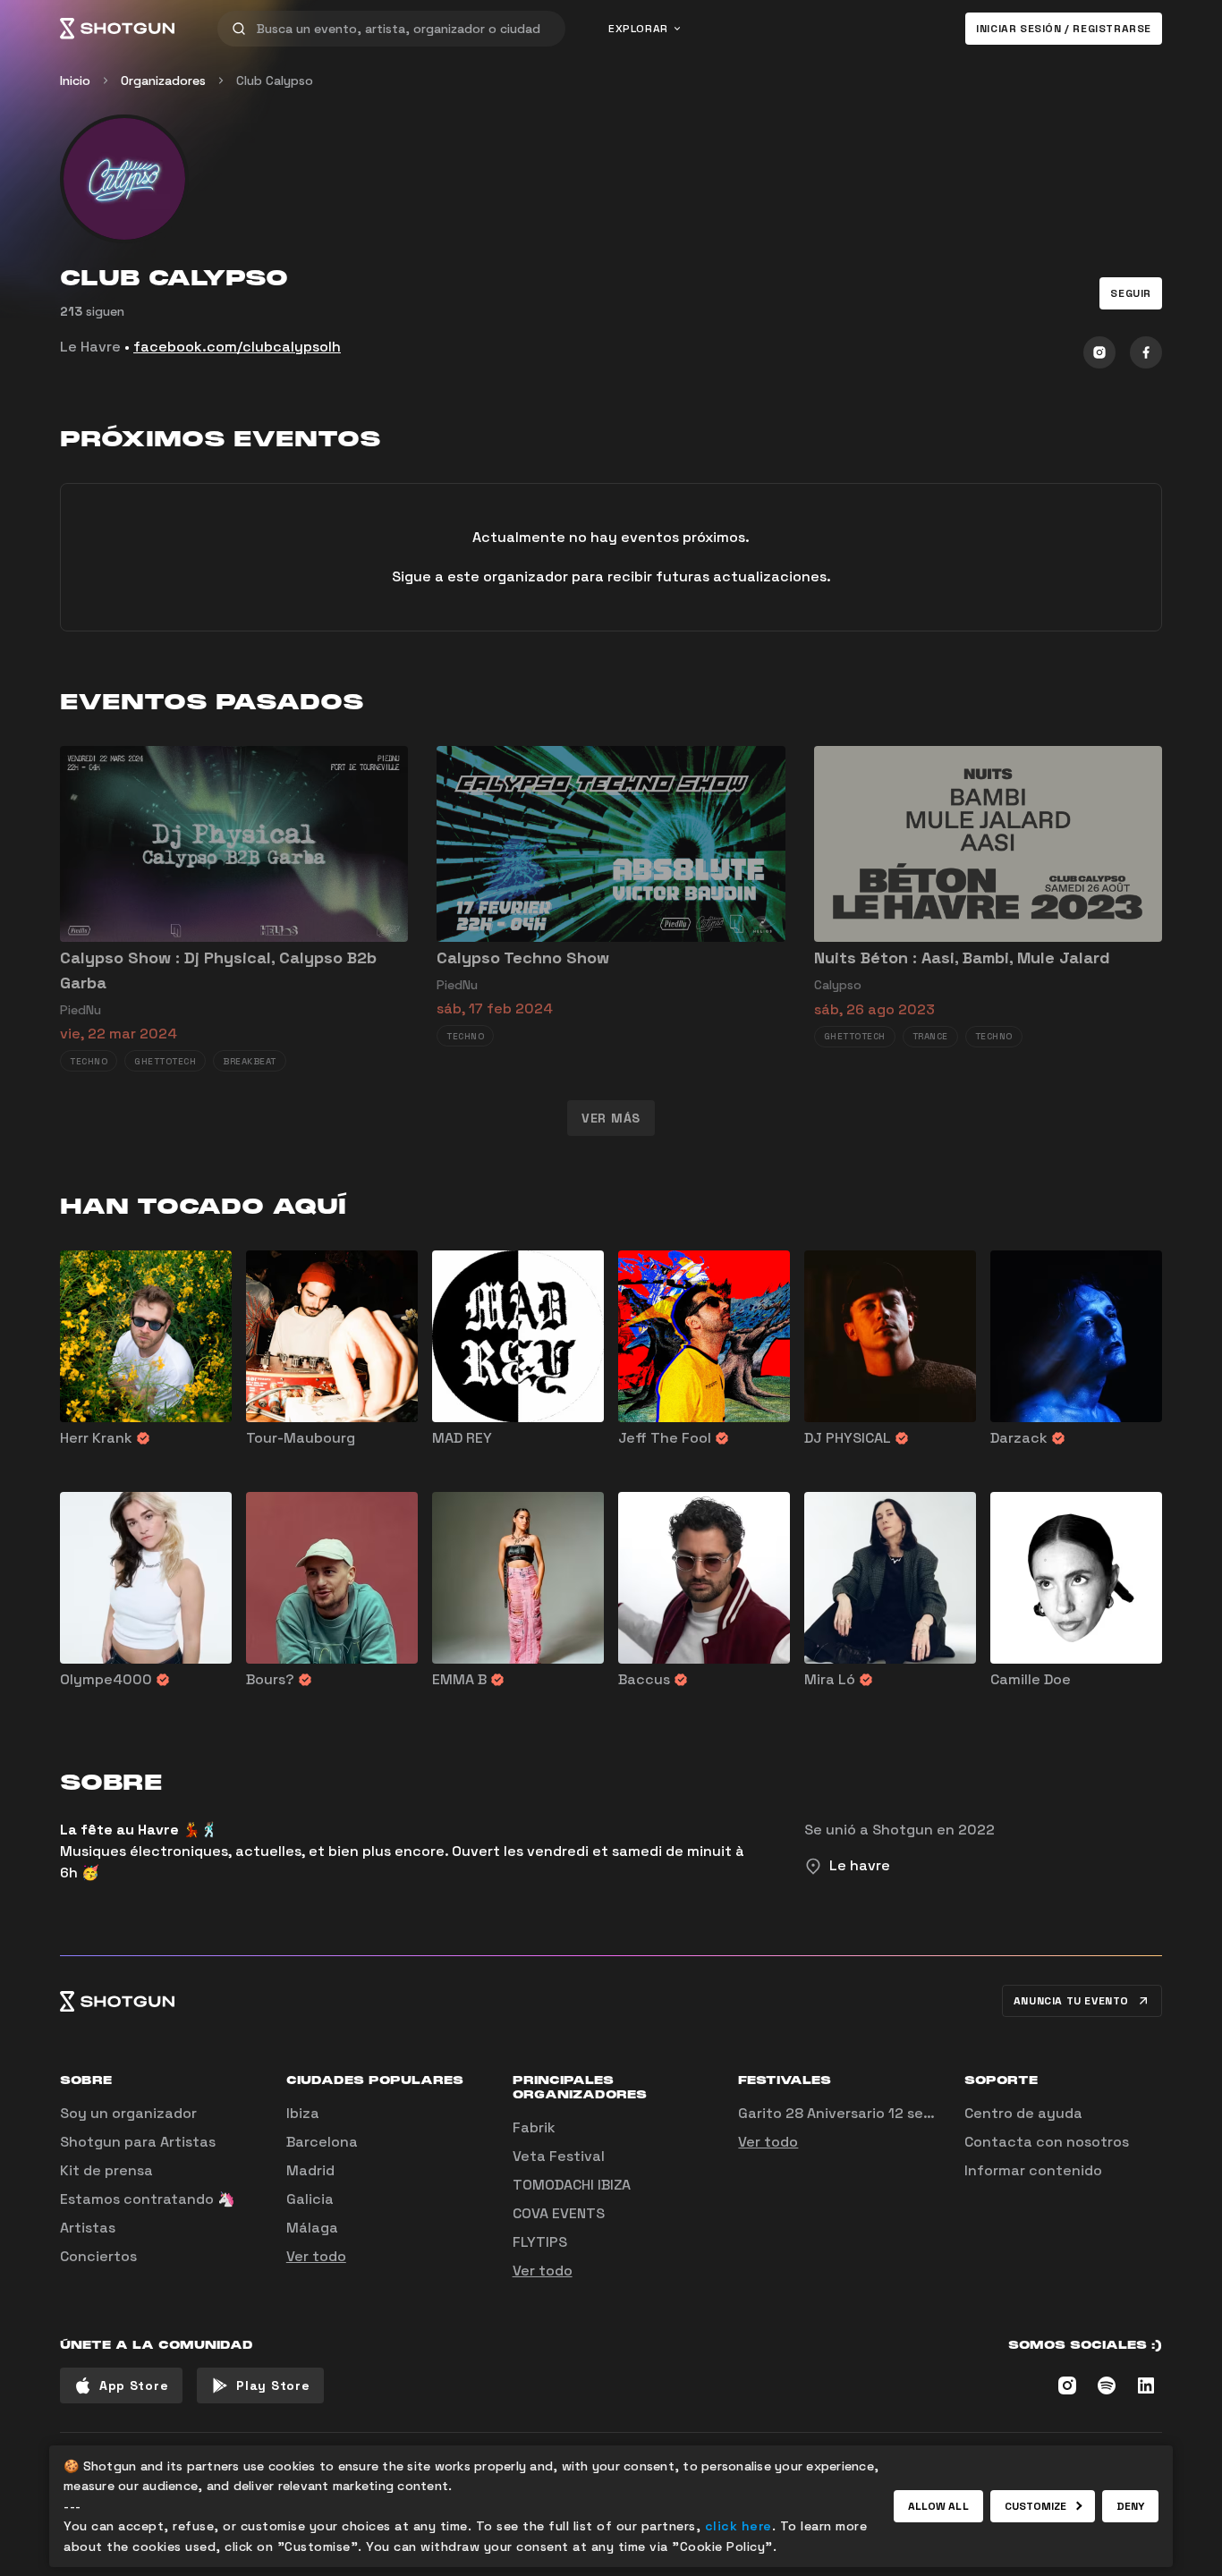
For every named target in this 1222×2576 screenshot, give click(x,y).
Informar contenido (1033, 2170)
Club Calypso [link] (275, 80)
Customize (1036, 2506)
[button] (1131, 293)
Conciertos (98, 2256)
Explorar (638, 29)
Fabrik (534, 2127)
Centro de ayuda (1023, 2113)
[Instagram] (1099, 352)
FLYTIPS (540, 2242)
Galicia (310, 2199)
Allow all (938, 2506)
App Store (134, 2385)
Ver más (611, 1118)
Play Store (273, 2385)
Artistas (88, 2228)
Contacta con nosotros (1047, 2142)
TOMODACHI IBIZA (572, 2185)
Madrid (310, 2170)
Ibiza (303, 2113)
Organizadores (163, 80)
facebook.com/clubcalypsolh (237, 347)
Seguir (1131, 293)
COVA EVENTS (559, 2213)
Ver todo (316, 2256)
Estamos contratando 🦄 (148, 2199)
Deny (1130, 2506)
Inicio (75, 80)
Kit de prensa (106, 2170)
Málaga (312, 2228)
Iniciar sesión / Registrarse (1064, 29)
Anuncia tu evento (1071, 2001)
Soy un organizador (128, 2113)
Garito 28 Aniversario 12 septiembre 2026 (883, 2113)
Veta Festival (559, 2156)
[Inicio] (117, 29)
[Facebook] (1146, 352)
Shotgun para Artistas (138, 2142)
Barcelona (322, 2142)
